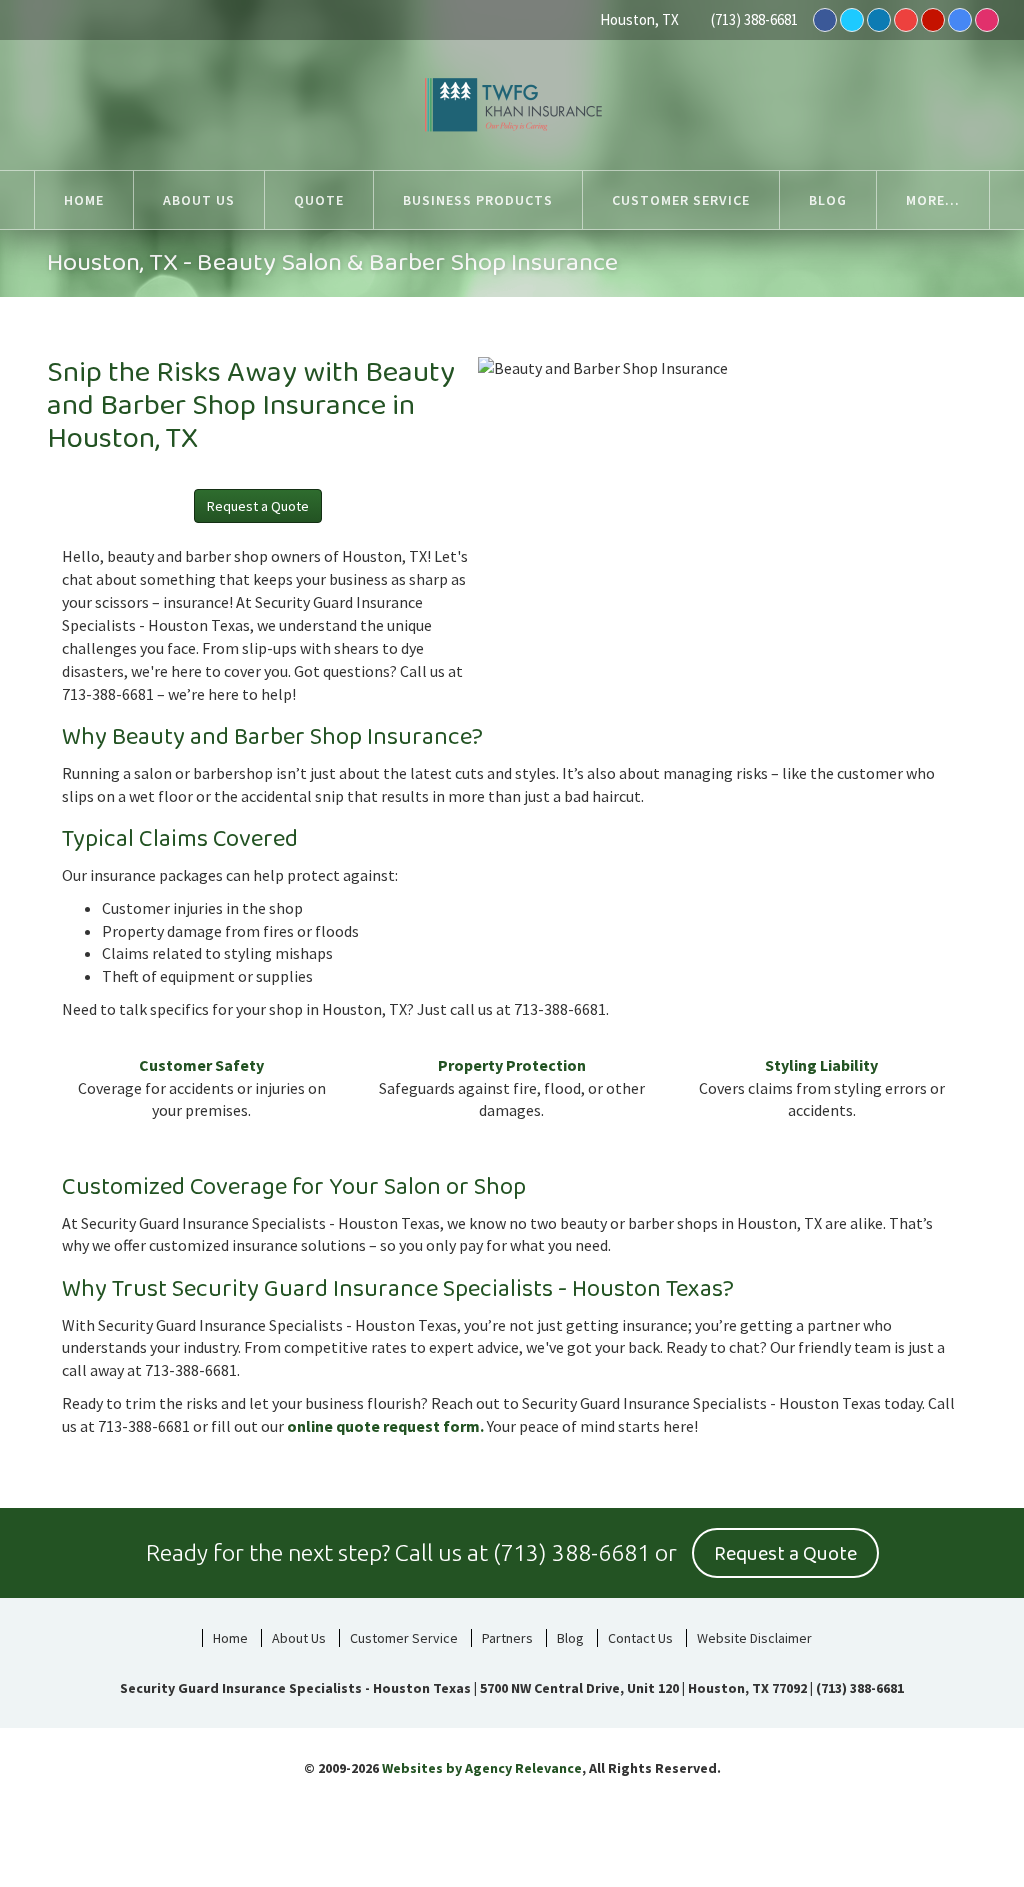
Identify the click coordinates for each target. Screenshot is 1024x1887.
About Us (299, 1638)
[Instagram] (987, 20)
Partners (507, 1638)
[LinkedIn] (879, 20)
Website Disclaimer (754, 1638)
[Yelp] (933, 20)
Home (230, 1638)
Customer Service (404, 1638)
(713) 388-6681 (754, 19)
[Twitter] (852, 20)
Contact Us (640, 1638)
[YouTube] (906, 20)
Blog (570, 1638)
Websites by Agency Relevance (482, 1768)
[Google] (960, 20)
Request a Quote (258, 506)
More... (933, 200)
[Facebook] (825, 20)
